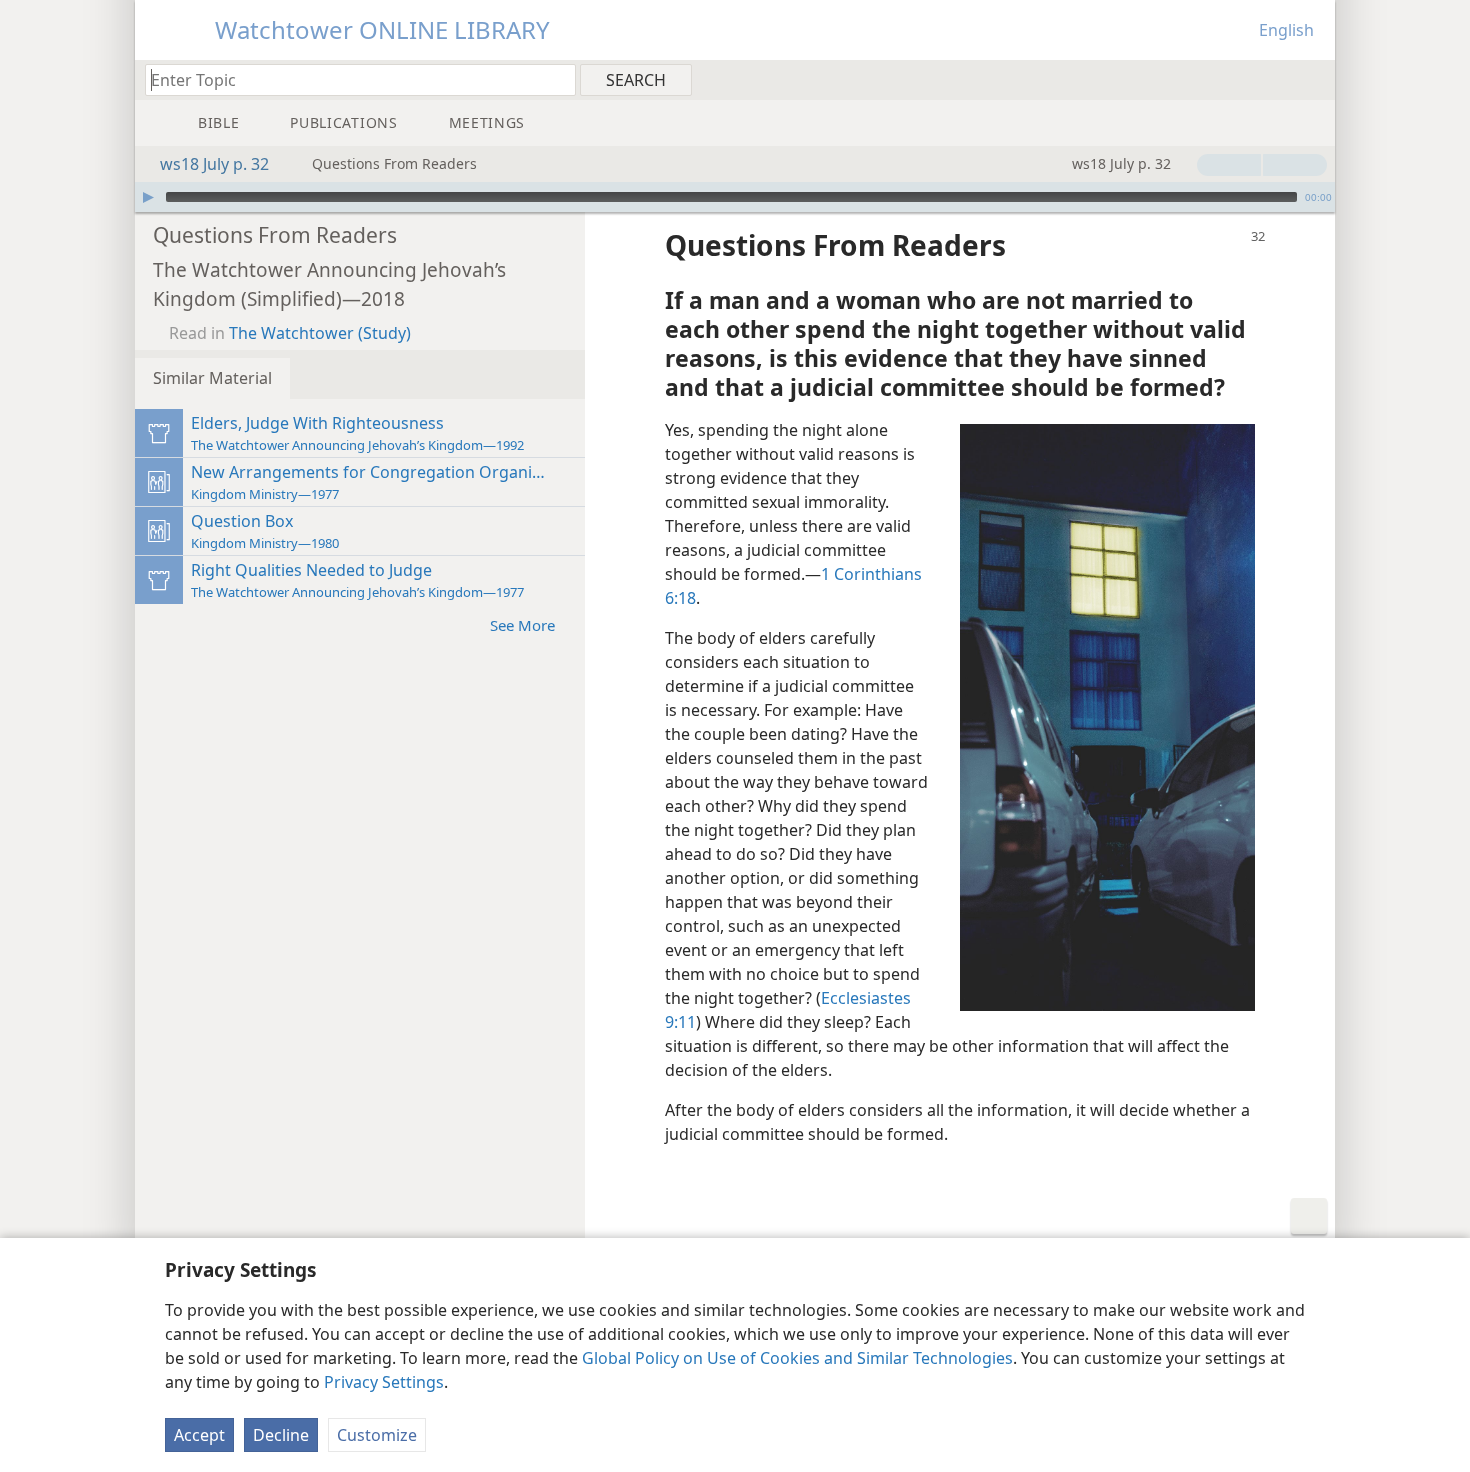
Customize (377, 1435)
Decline (281, 1435)
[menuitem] (1312, 79)
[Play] (148, 197)
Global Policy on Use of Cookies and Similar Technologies (797, 1358)
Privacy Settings (384, 1382)
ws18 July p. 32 (214, 164)
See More (522, 625)
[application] (735, 197)
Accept (199, 1435)
